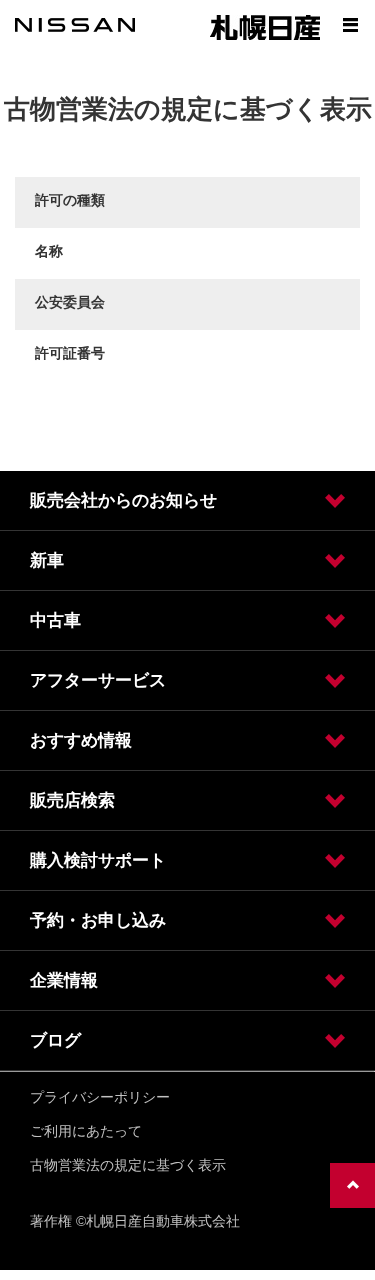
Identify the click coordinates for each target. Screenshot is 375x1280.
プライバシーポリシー (100, 1097)
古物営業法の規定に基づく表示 (128, 1165)
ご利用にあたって (86, 1131)
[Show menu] (350, 25)
